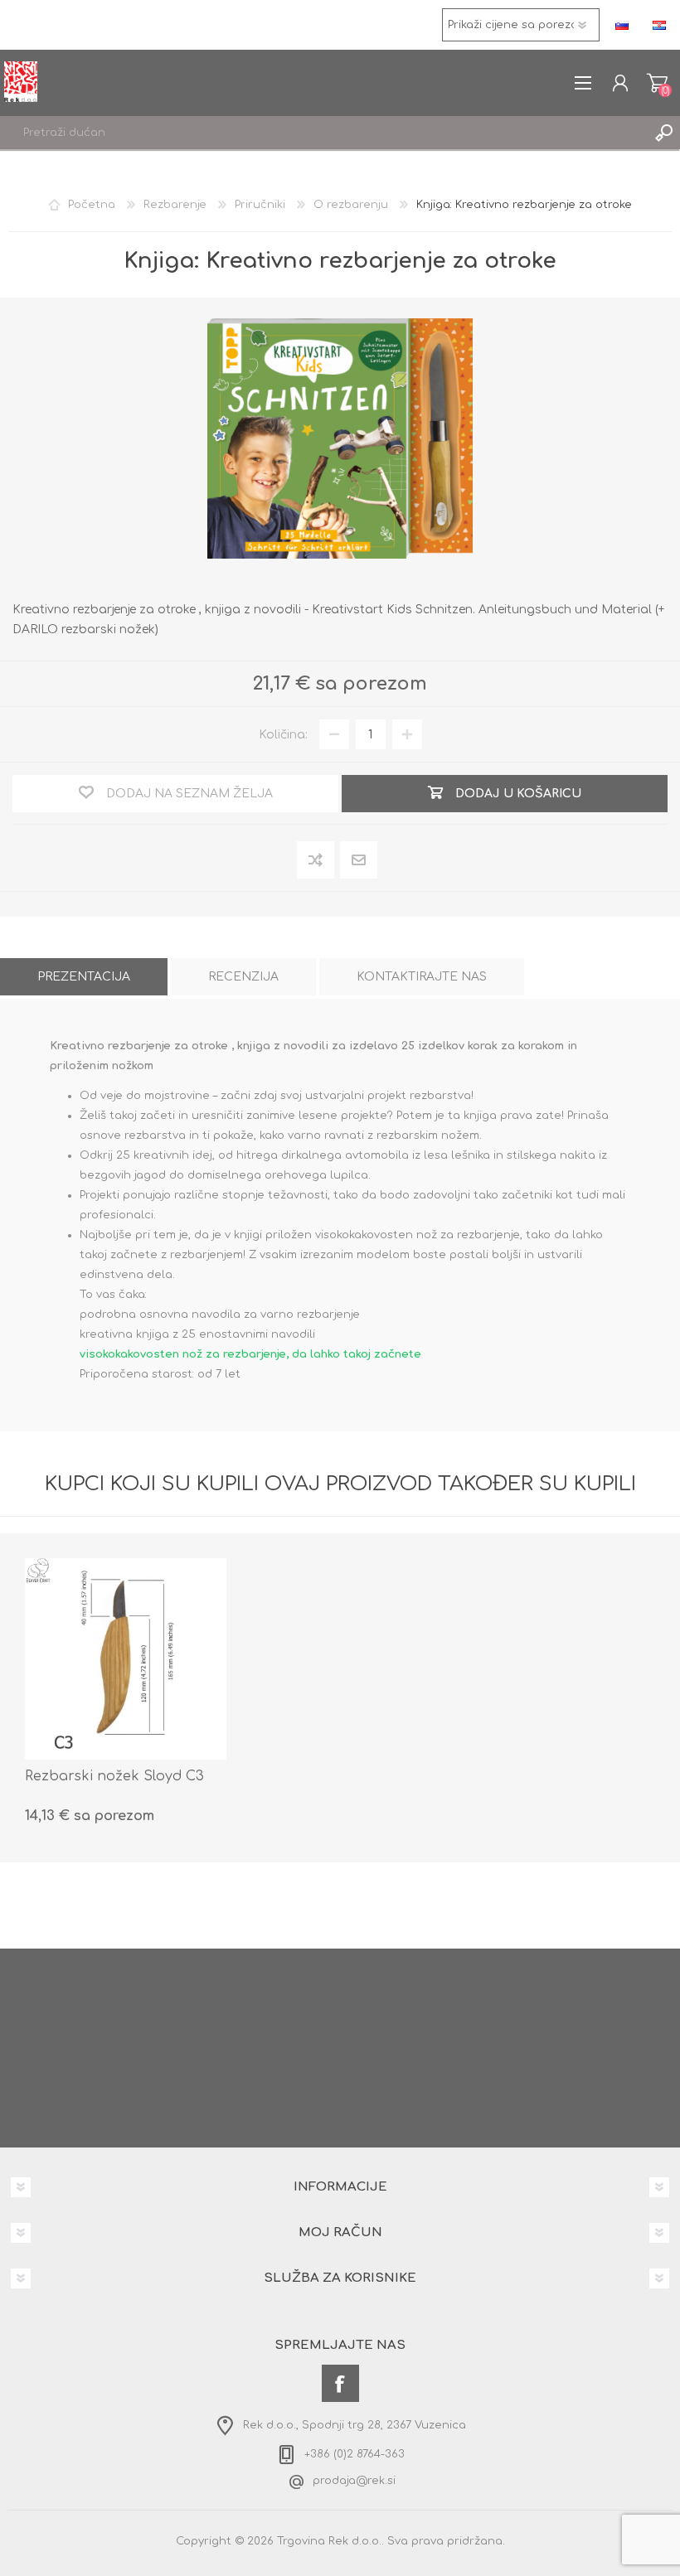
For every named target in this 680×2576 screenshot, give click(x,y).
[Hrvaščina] (659, 25)
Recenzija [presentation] (243, 977)
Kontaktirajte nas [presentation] (422, 977)
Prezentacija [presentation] (84, 977)
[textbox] (323, 133)
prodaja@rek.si (354, 2481)
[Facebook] (340, 2383)
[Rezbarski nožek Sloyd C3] (126, 1659)
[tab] (84, 977)
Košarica (657, 83)
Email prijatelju (359, 860)
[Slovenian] (622, 25)
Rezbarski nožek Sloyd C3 (114, 1776)
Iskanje (663, 133)
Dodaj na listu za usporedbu (316, 861)
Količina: (283, 735)
